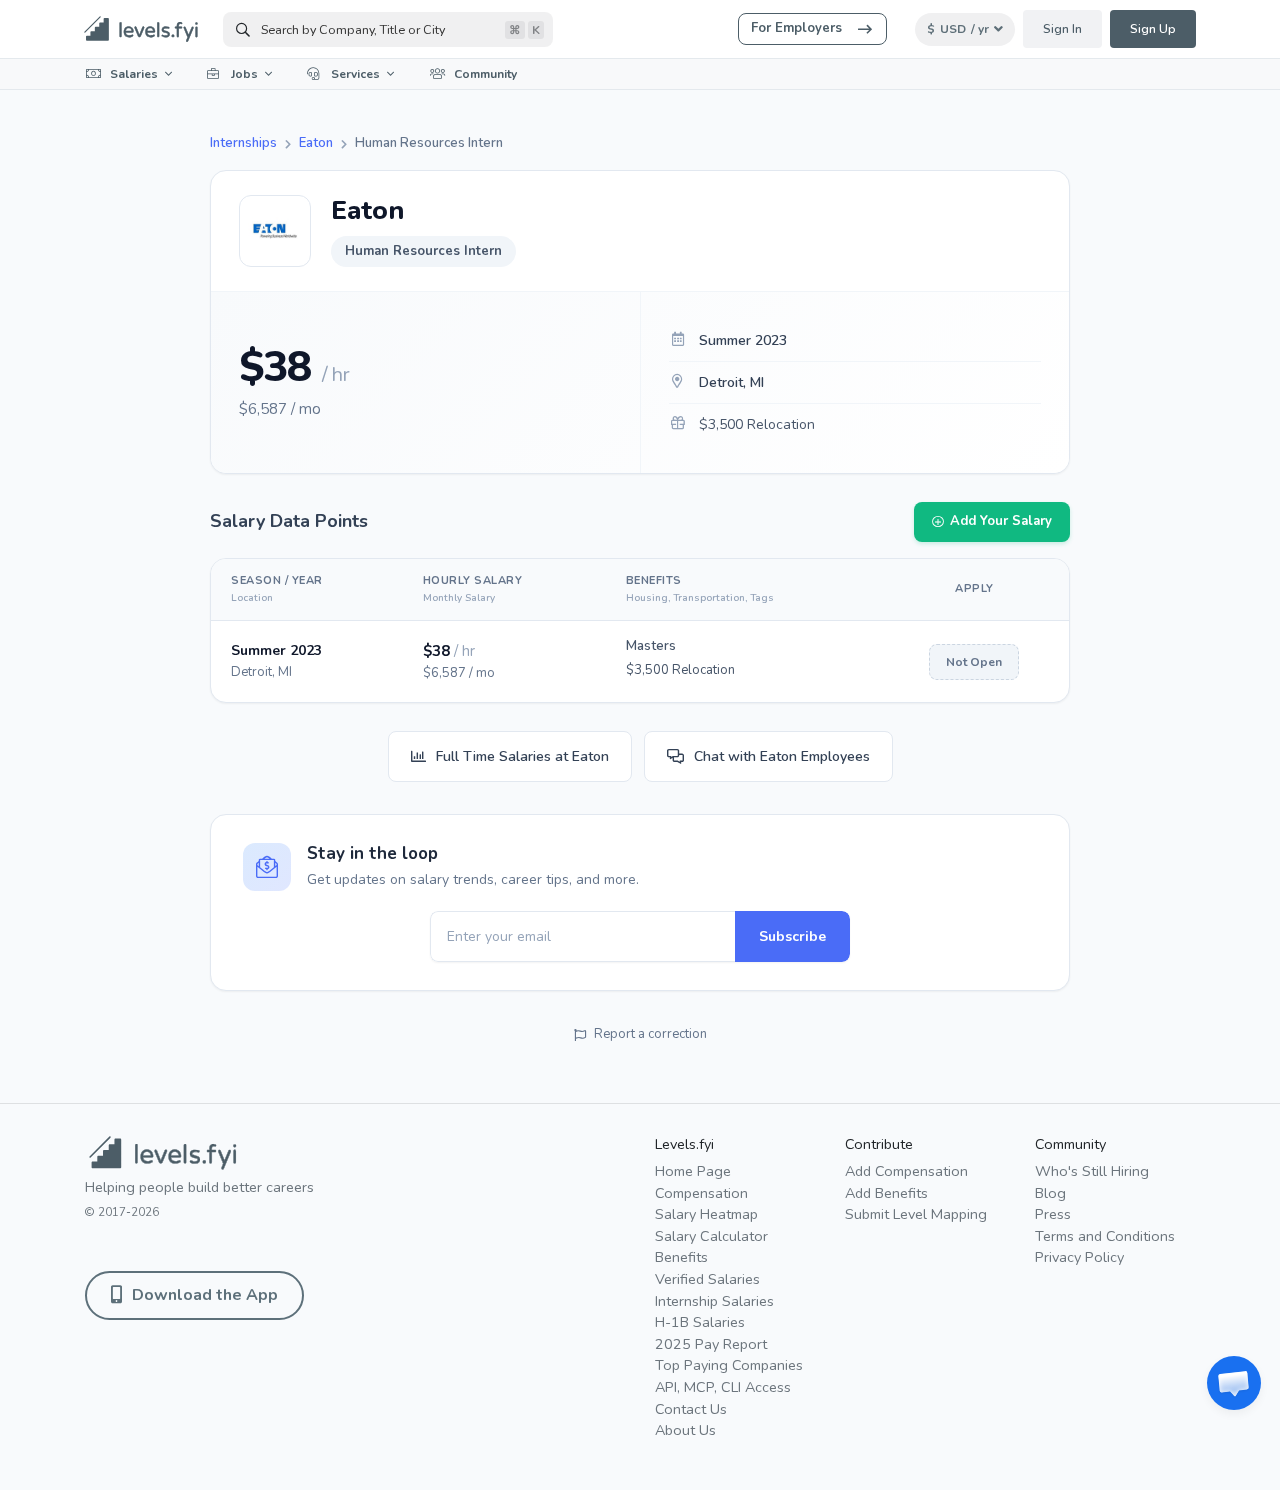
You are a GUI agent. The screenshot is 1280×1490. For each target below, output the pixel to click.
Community (485, 74)
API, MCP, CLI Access (723, 1387)
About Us (685, 1430)
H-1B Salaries (700, 1322)
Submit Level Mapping (916, 1214)
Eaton (316, 143)
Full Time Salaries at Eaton (522, 756)
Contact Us (691, 1409)
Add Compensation (906, 1171)
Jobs (244, 74)
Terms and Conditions (1105, 1236)
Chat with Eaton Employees (782, 756)
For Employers (796, 28)
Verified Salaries (707, 1279)
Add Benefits (886, 1193)
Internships (243, 143)
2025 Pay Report (711, 1344)
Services (355, 74)
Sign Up (1153, 29)
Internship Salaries (714, 1301)
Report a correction (650, 1034)
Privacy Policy (1079, 1257)
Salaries (134, 74)
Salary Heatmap (706, 1214)
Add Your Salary (1001, 521)
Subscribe (792, 936)
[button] (1234, 1383)
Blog (1050, 1193)
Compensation (701, 1193)
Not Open (974, 662)
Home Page (693, 1171)
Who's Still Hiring (1092, 1171)
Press (1053, 1214)
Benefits (681, 1257)
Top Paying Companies (729, 1365)
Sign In (1062, 29)
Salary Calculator (711, 1236)
